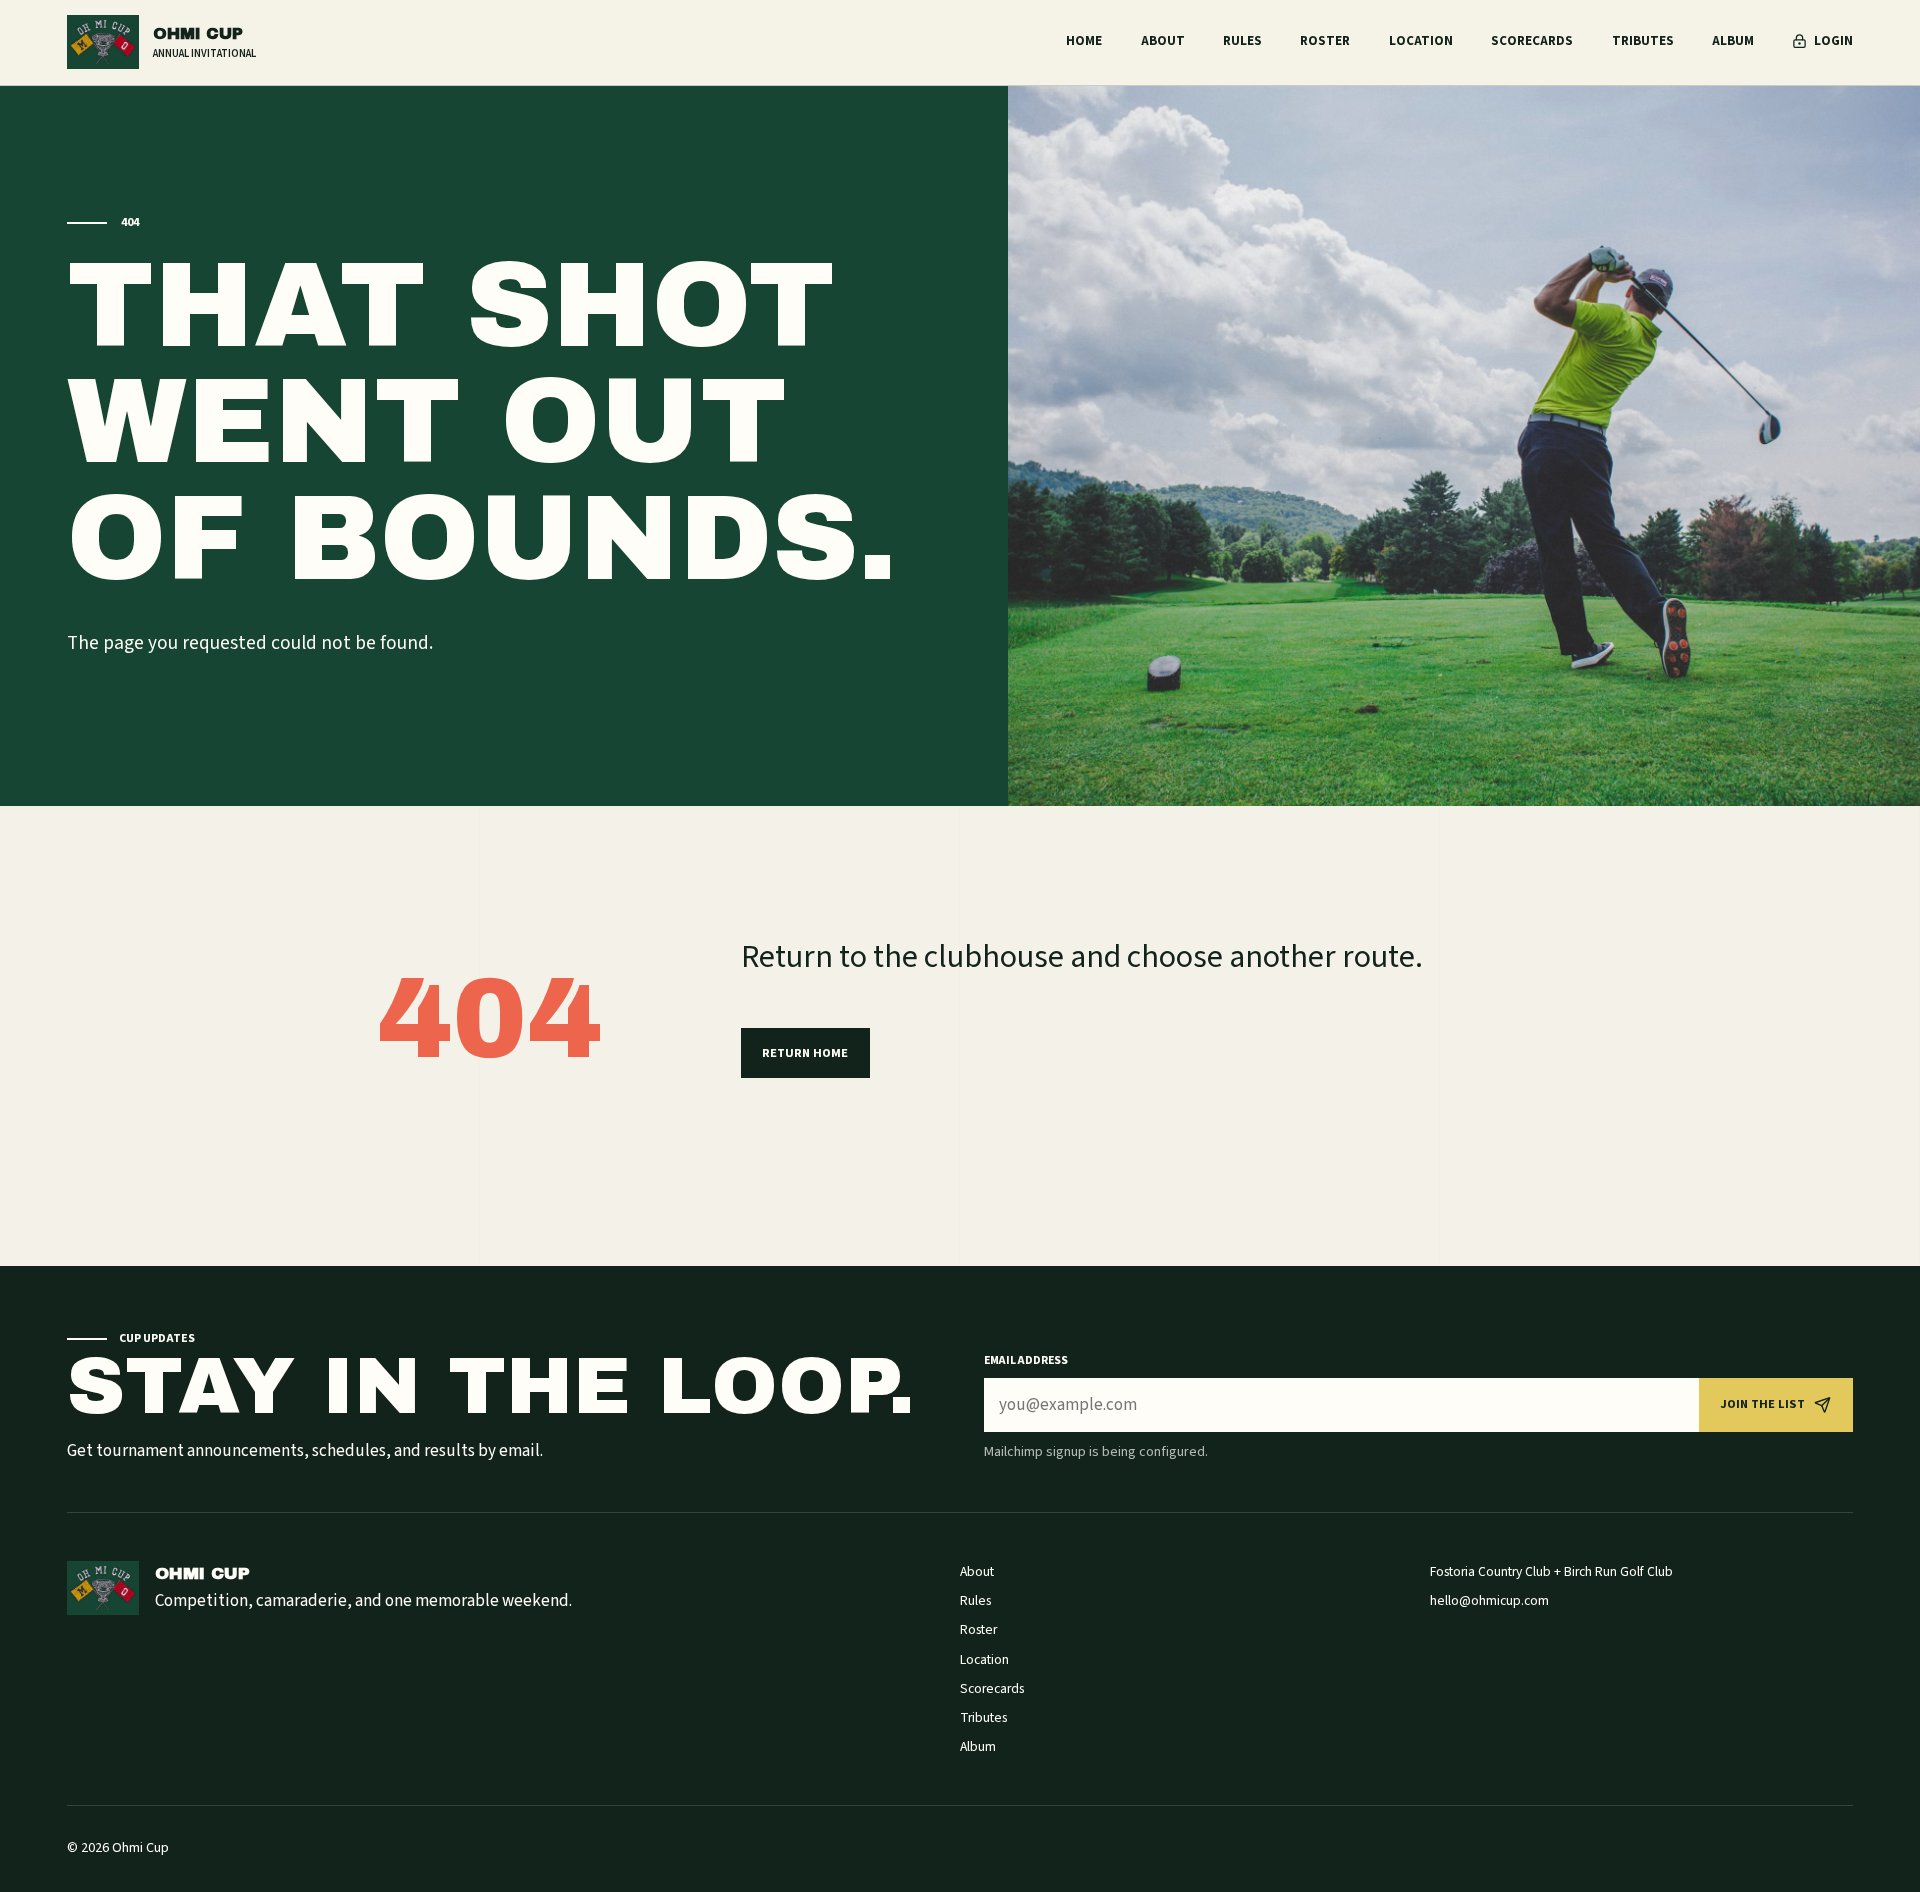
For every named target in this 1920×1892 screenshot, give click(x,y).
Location (1421, 41)
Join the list (1762, 1404)
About (1163, 41)
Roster (1325, 41)
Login (1833, 41)
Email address (1026, 1360)
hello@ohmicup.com (1489, 1600)
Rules (1242, 41)
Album (1733, 41)
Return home (805, 1053)
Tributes (1643, 41)
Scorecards (1532, 41)
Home (1084, 41)
